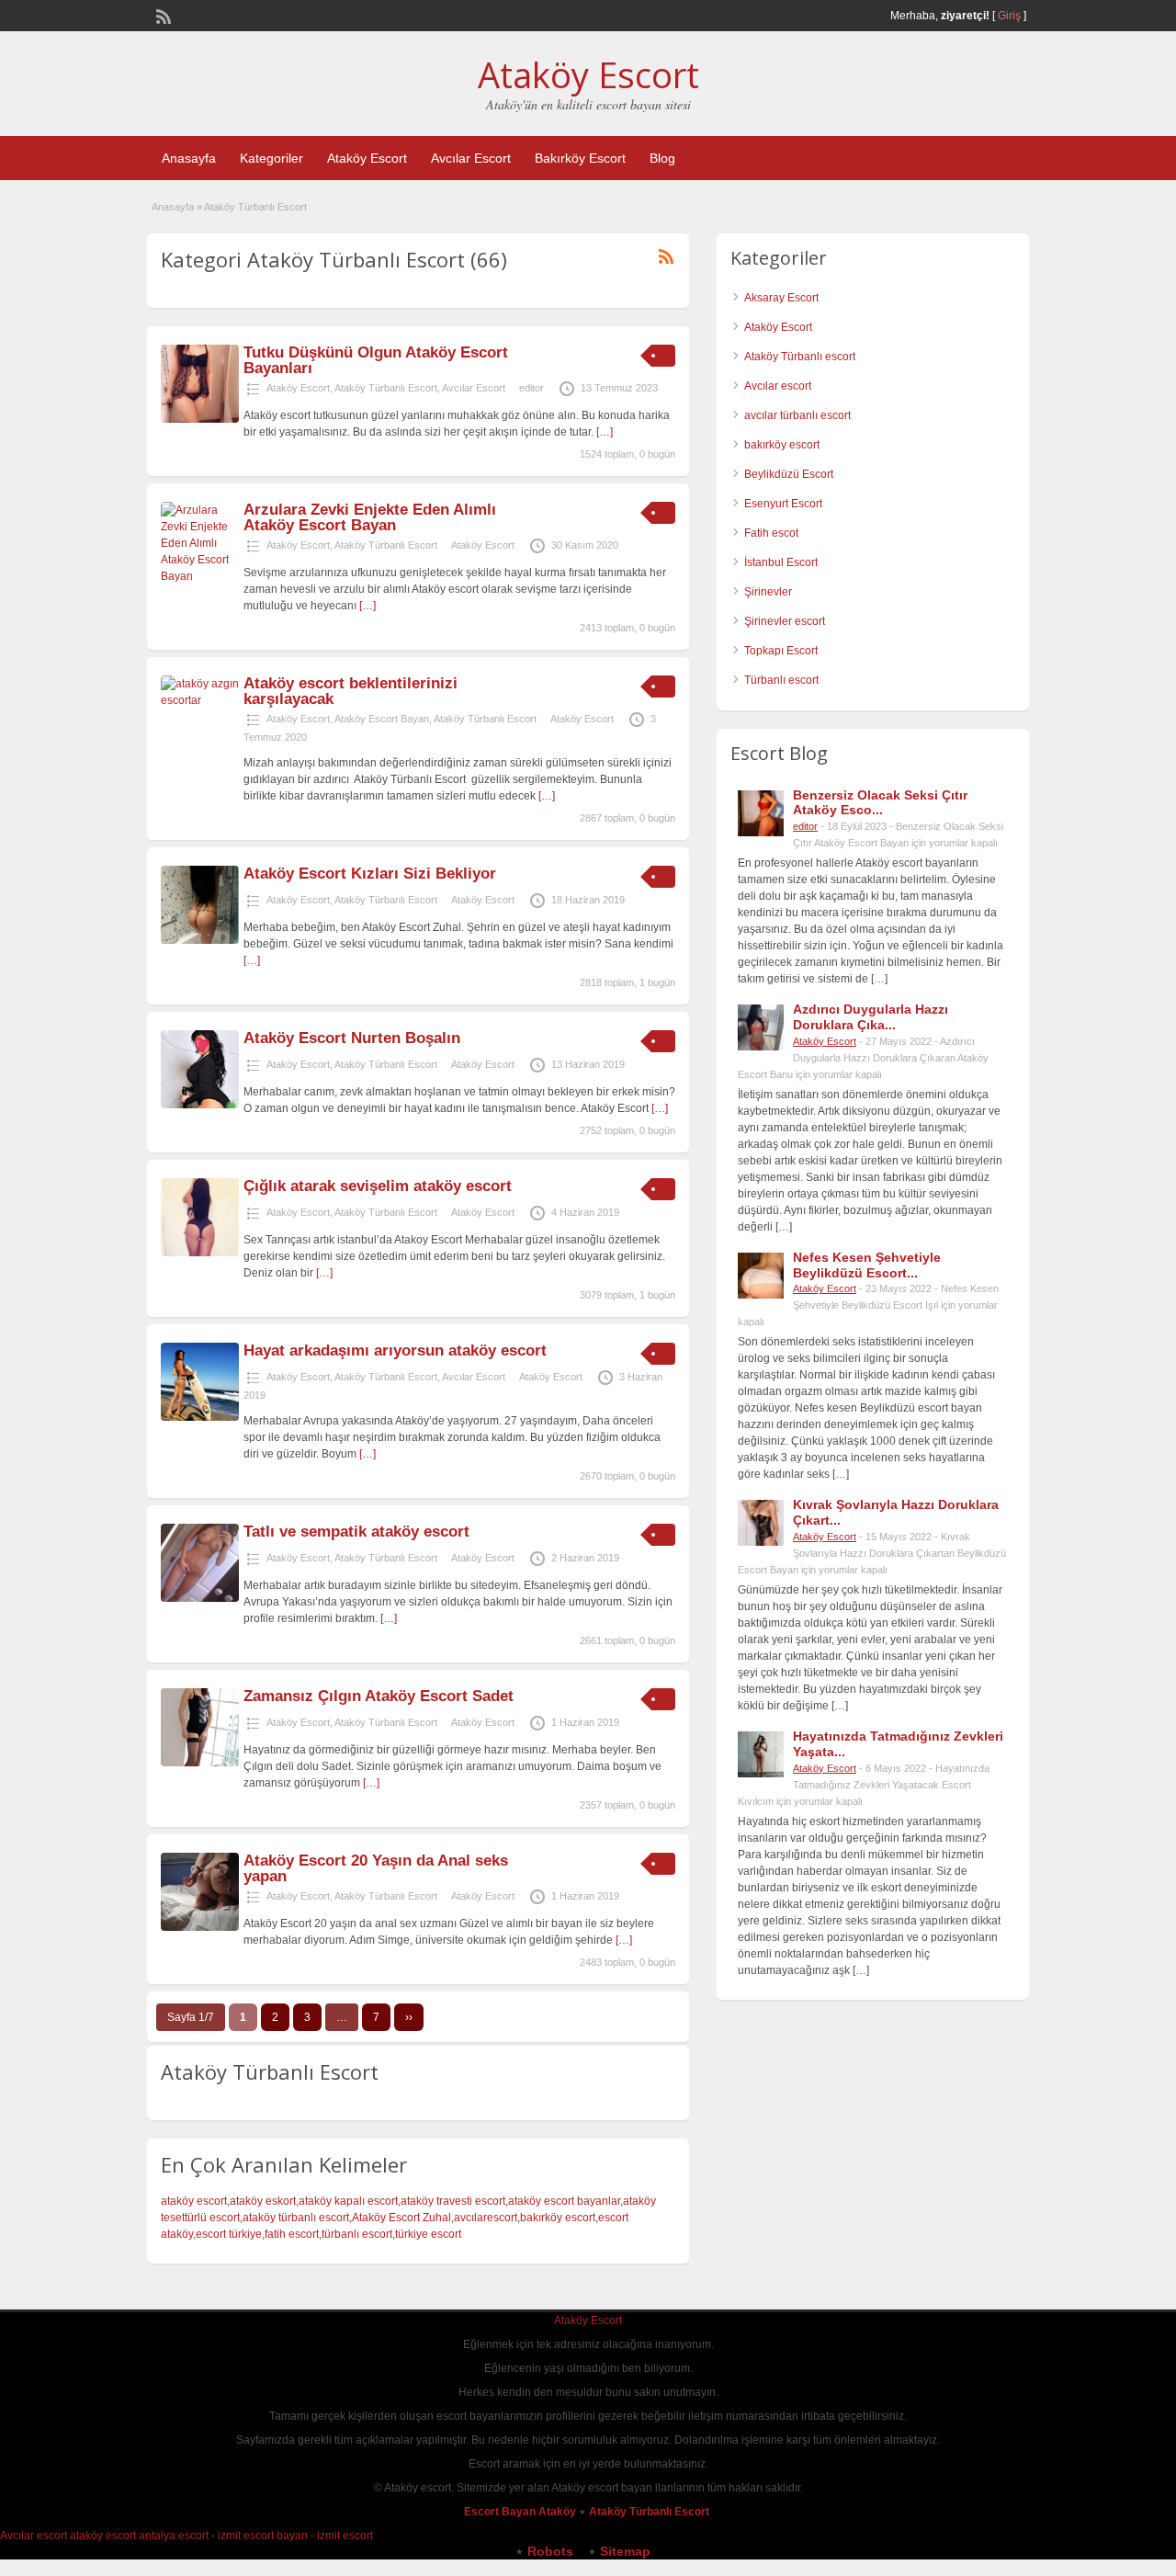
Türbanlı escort (781, 680)
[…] (605, 432)
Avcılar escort (778, 386)
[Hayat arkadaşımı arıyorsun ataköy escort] (200, 1417)
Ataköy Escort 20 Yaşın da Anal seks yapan (376, 1868)
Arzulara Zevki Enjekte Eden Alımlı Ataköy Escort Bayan (370, 517)
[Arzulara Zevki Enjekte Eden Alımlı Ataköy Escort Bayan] (200, 576)
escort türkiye (229, 2234)
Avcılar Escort (471, 158)
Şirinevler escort (785, 621)
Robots (550, 2551)
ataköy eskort (263, 2201)
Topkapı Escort (781, 651)
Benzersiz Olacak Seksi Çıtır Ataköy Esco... (880, 803)
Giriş (1009, 16)
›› (409, 2017)
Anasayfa (189, 158)
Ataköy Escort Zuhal (401, 2218)
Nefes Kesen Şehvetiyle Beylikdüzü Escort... (867, 1265)
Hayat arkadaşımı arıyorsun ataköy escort (395, 1350)
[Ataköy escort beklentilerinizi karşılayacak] (200, 700)
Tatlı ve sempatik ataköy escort (356, 1532)
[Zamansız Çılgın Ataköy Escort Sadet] (200, 1763)
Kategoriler (271, 158)
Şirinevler (768, 592)
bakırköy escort (558, 2218)
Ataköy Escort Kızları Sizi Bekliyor (370, 874)
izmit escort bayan (263, 2536)
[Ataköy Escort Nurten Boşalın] (200, 1105)
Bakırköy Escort (580, 158)
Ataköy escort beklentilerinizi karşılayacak (351, 691)
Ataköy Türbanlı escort (800, 357)
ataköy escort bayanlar (564, 2201)
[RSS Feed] (162, 15)
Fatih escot (771, 533)
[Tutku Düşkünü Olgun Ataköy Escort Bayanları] (200, 419)
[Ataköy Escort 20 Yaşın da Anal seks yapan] (200, 1927)
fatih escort (292, 2234)
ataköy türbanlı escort (296, 2218)
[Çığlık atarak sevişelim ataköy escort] (200, 1253)
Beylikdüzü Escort (789, 474)
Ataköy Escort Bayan (382, 719)
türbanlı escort (357, 2234)
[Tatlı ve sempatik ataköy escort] (200, 1598)
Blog (662, 158)
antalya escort (174, 2536)
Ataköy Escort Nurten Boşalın (352, 1038)
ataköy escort (194, 2201)
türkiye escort (428, 2234)
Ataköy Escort (588, 74)
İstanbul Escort (781, 562)
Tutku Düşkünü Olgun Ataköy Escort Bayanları (376, 360)
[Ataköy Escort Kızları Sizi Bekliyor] (200, 940)
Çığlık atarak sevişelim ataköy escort (378, 1186)
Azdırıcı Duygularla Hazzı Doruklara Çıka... (871, 1017)
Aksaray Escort (781, 298)
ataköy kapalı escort (348, 2201)
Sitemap (625, 2551)
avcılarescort (486, 2218)
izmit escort (345, 2536)
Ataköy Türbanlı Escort (386, 388)
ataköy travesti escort (453, 2201)
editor (531, 388)
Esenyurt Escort (783, 504)
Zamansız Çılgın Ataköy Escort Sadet (379, 1696)
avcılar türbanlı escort (797, 415)
